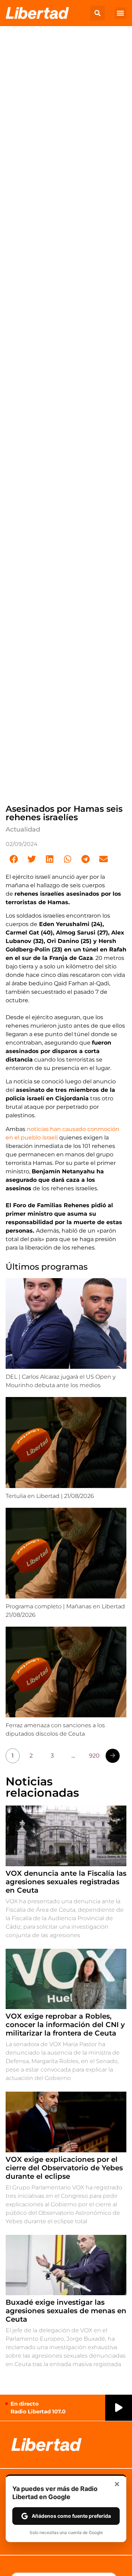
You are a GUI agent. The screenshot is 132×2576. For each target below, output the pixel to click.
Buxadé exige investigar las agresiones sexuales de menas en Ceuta (66, 2311)
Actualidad (23, 829)
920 (94, 1756)
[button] (98, 13)
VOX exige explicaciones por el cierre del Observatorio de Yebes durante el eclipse (64, 2168)
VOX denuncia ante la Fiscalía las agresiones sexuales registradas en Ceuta (66, 1882)
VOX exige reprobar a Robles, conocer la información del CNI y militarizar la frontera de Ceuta (65, 2025)
